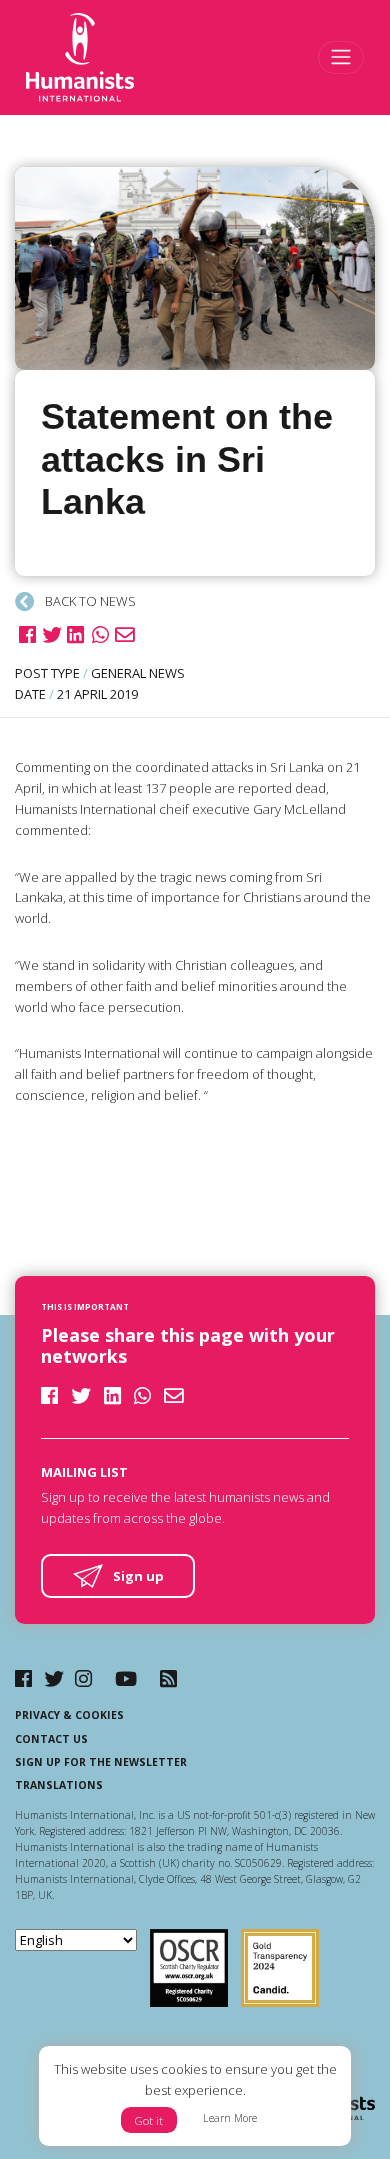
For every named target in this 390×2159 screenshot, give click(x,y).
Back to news (89, 601)
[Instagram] (83, 1678)
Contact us (51, 1739)
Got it (149, 2120)
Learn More (230, 2118)
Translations (59, 1785)
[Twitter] (54, 1678)
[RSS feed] (168, 1678)
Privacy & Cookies (69, 1715)
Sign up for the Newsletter (101, 1762)
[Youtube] (126, 1678)
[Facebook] (23, 1678)
